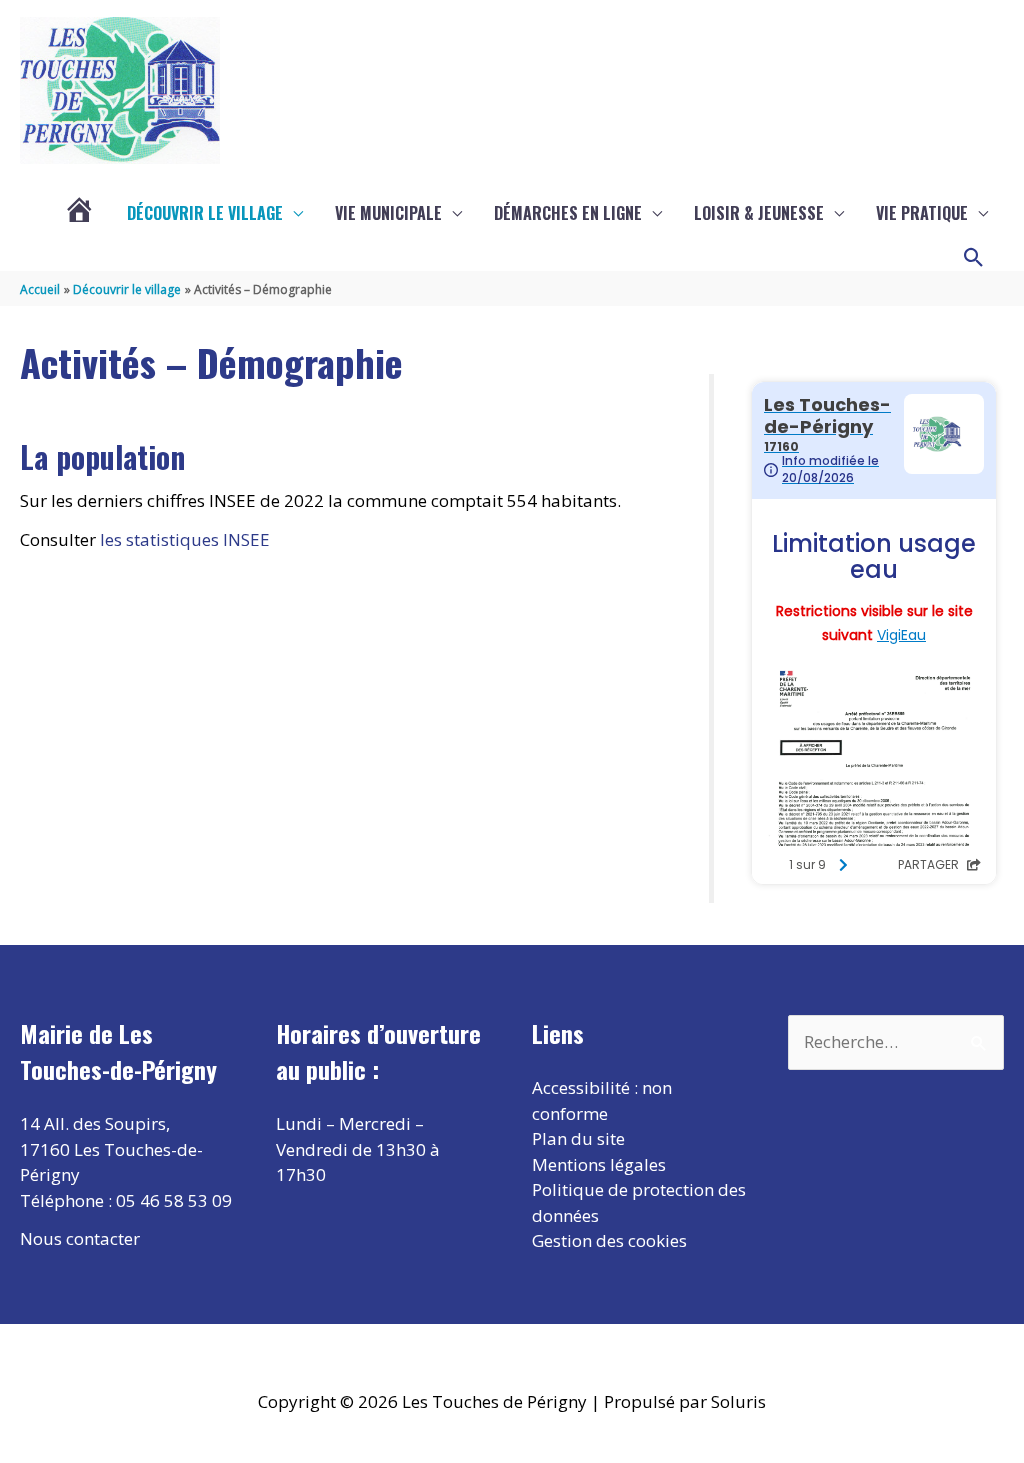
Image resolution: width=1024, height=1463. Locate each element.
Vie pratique (922, 213)
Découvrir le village (205, 213)
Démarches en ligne (568, 213)
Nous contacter (80, 1238)
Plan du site (578, 1138)
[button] (974, 258)
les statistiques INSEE (185, 539)
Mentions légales (599, 1164)
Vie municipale (388, 213)
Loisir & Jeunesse (759, 213)
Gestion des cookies (609, 1240)
